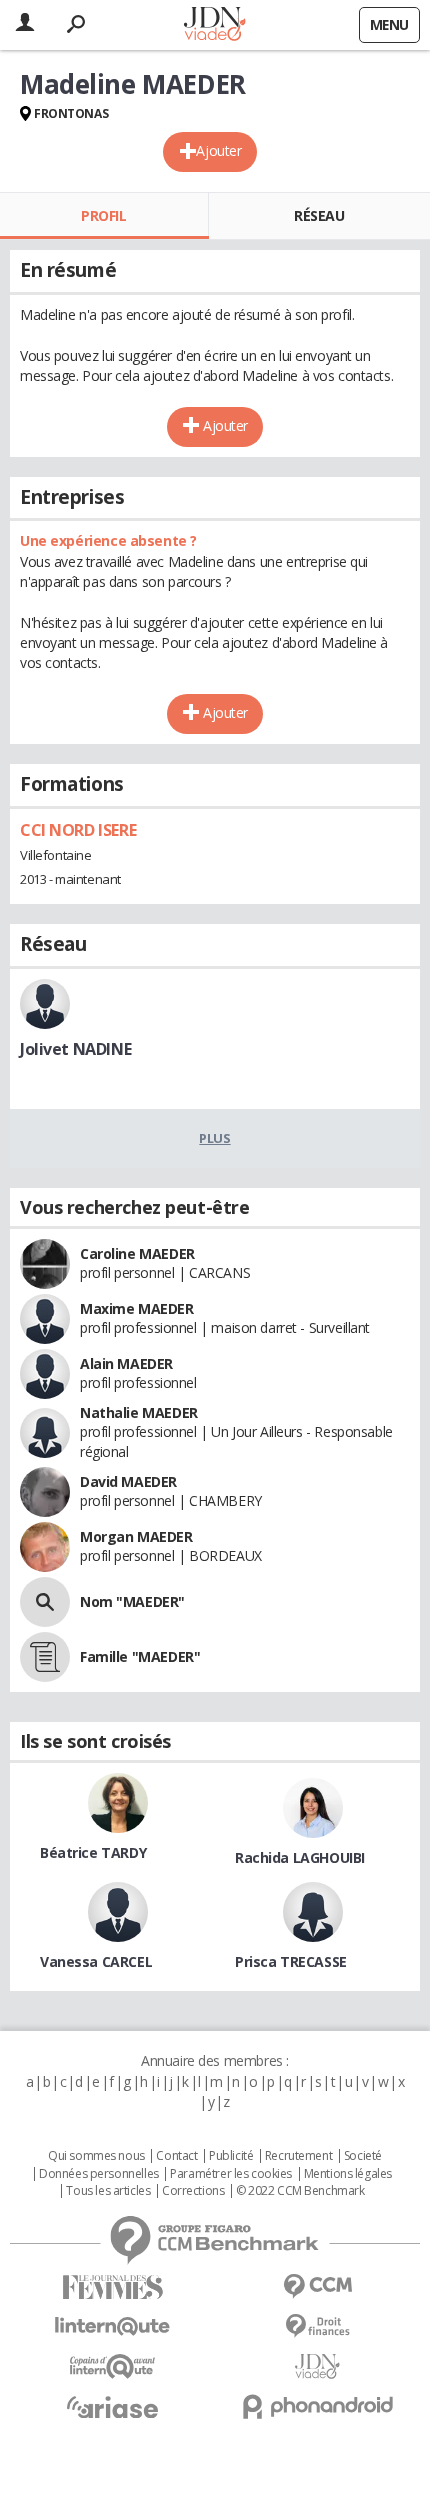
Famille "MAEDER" (140, 1656)
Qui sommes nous (96, 2156)
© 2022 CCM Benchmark (300, 2191)
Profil (103, 215)
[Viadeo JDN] (317, 2366)
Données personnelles (99, 2174)
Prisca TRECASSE (291, 1961)
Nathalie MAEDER (139, 1412)
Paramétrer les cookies (231, 2174)
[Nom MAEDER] (45, 1602)
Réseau (319, 215)
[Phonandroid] (317, 2406)
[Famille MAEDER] (45, 1657)
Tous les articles (108, 2191)
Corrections (193, 2191)
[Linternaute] (112, 2326)
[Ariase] (112, 2407)
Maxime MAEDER (137, 1308)
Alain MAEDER (126, 1363)
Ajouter (218, 150)
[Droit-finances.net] (317, 2326)
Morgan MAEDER (136, 1536)
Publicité (231, 2156)
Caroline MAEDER (137, 1253)
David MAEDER (128, 1481)
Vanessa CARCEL (96, 1961)
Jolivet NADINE (75, 1049)
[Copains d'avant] (112, 2366)
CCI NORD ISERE (78, 830)
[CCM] (317, 2286)
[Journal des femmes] (112, 2287)
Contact (176, 2156)
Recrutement (298, 2156)
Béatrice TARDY (93, 1852)
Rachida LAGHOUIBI (300, 1857)
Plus (214, 1138)
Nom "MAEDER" (132, 1601)
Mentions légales (348, 2174)
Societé (363, 2156)
